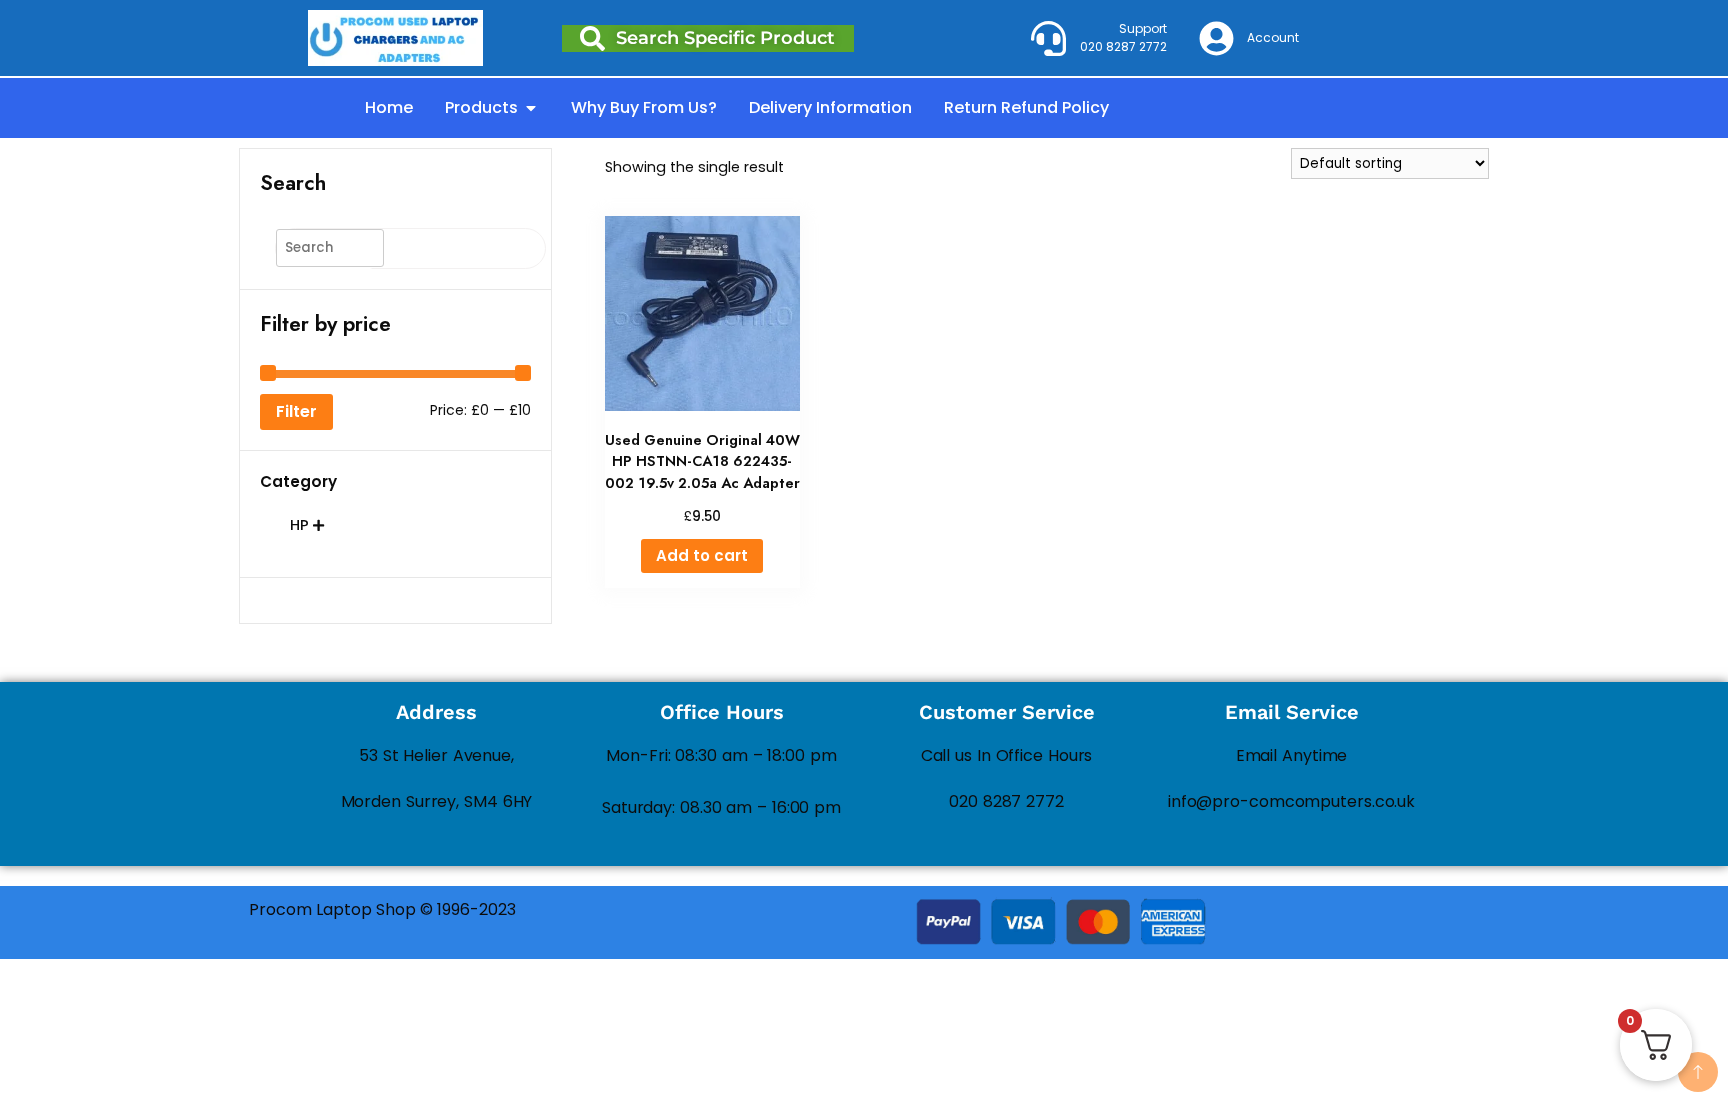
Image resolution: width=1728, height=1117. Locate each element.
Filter (296, 411)
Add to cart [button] (702, 555)
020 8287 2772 (1006, 801)
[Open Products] (531, 108)
